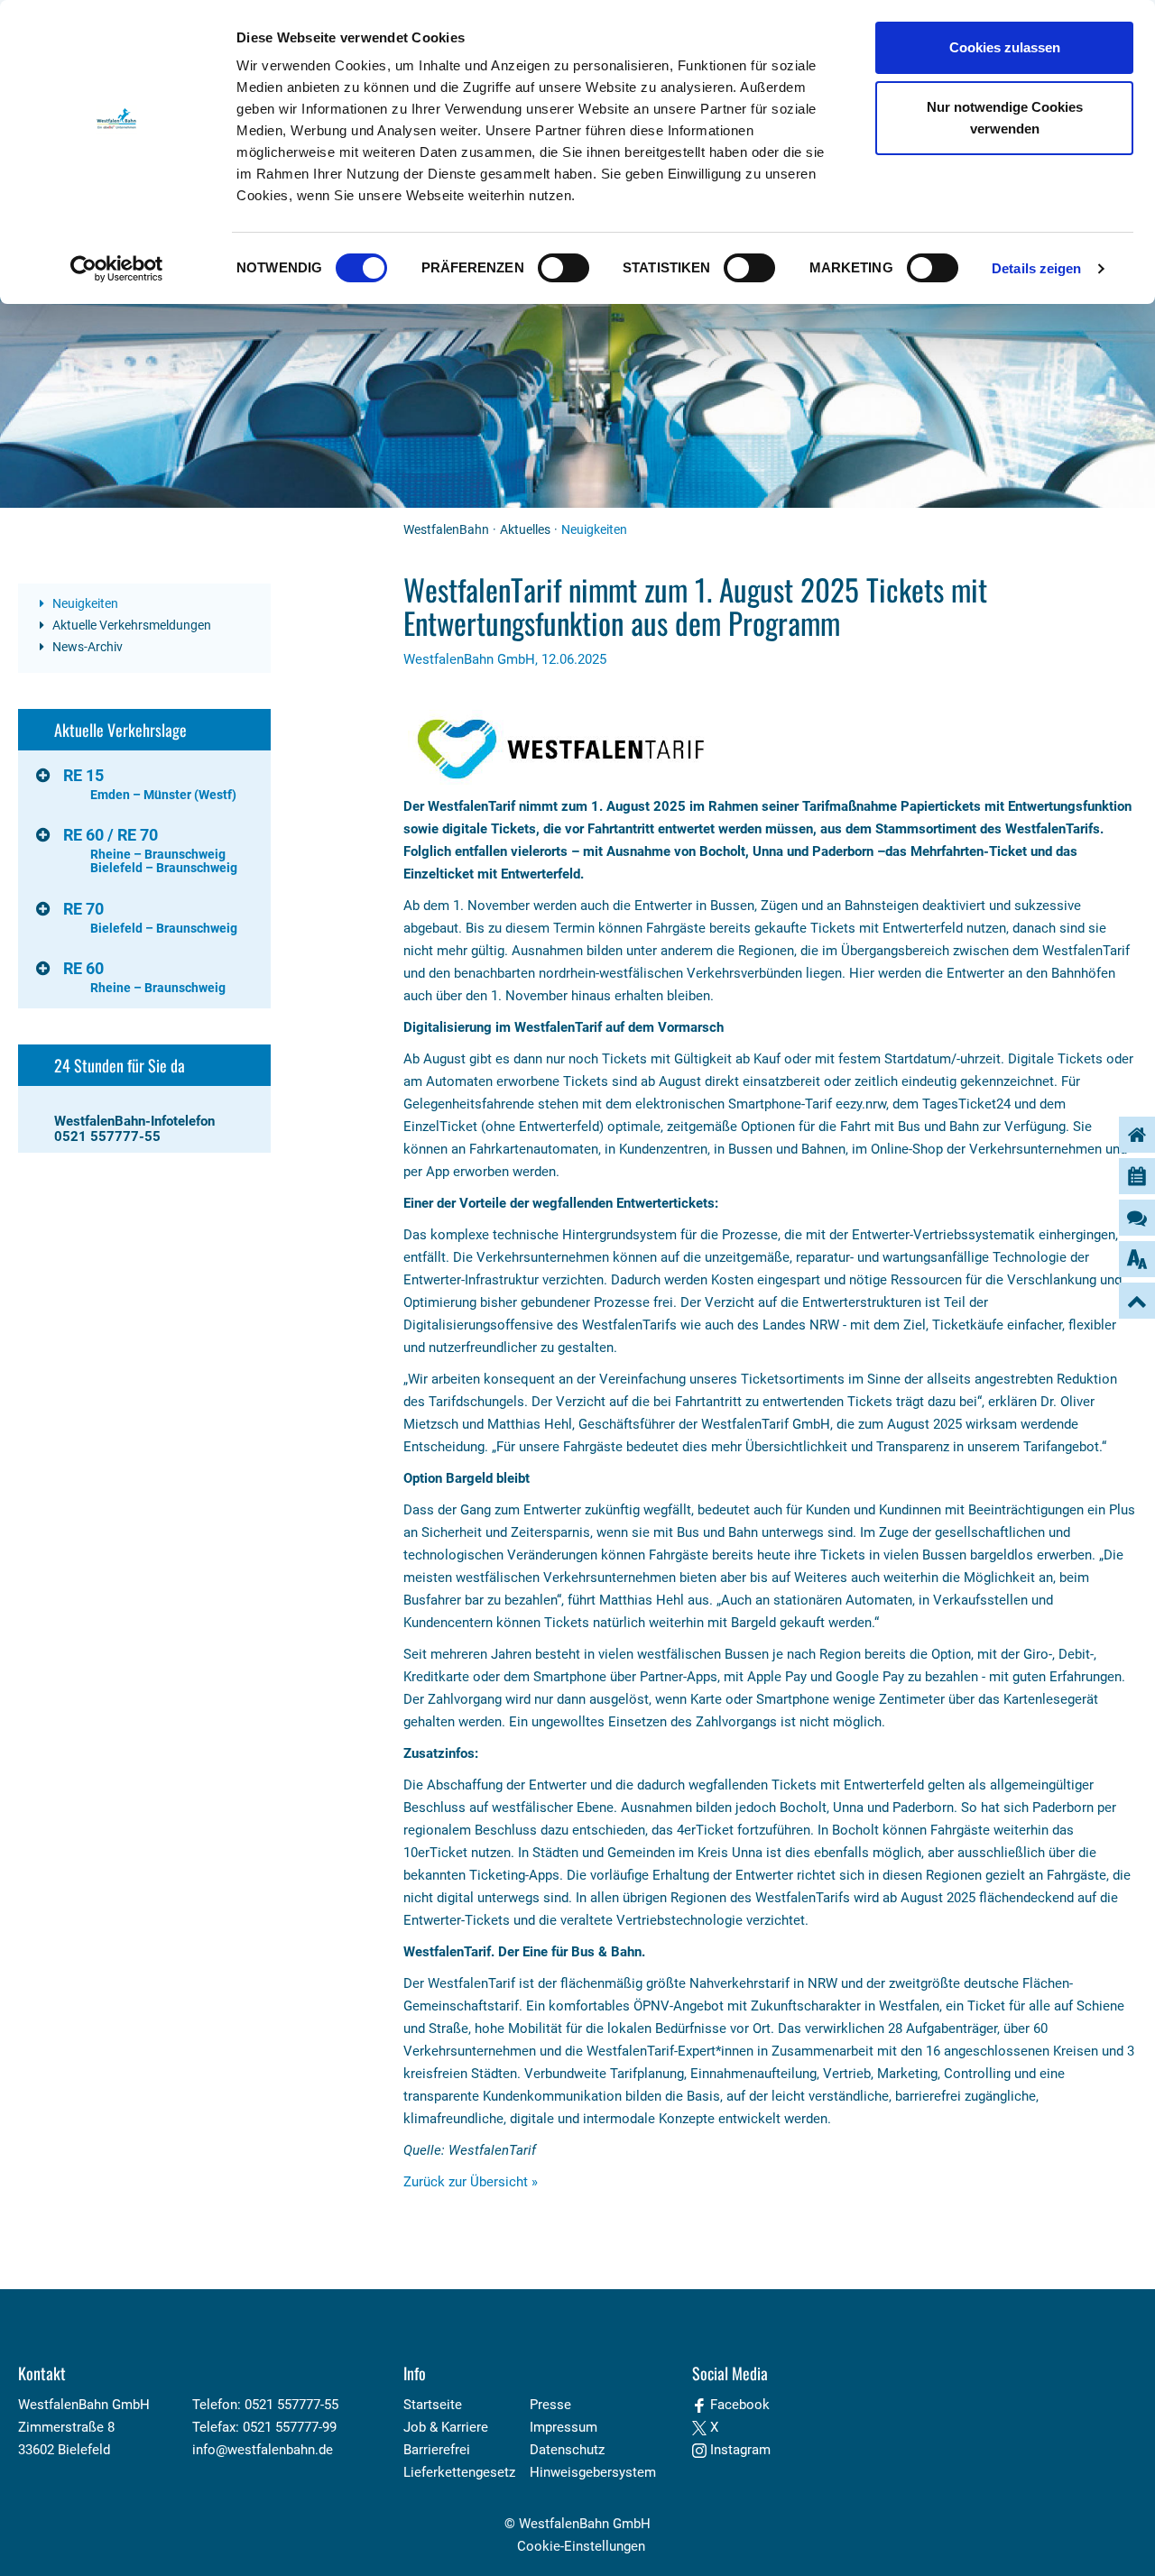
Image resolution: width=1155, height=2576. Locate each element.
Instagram (739, 2450)
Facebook (738, 2405)
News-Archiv (86, 647)
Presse (550, 2405)
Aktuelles (525, 529)
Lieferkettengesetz (459, 2472)
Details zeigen (1036, 268)
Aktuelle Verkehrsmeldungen (130, 625)
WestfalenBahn (446, 529)
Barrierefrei (437, 2450)
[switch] (564, 268)
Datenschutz (567, 2450)
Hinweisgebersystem (593, 2472)
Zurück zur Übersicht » (471, 2182)
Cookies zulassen (1005, 47)
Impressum (564, 2427)
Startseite (433, 2405)
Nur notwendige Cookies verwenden (1005, 118)
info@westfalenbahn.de (263, 2450)
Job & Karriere (446, 2427)
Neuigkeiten (84, 603)
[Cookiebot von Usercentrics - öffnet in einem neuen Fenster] (117, 269)
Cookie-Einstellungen (581, 2546)
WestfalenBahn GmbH (585, 2524)
